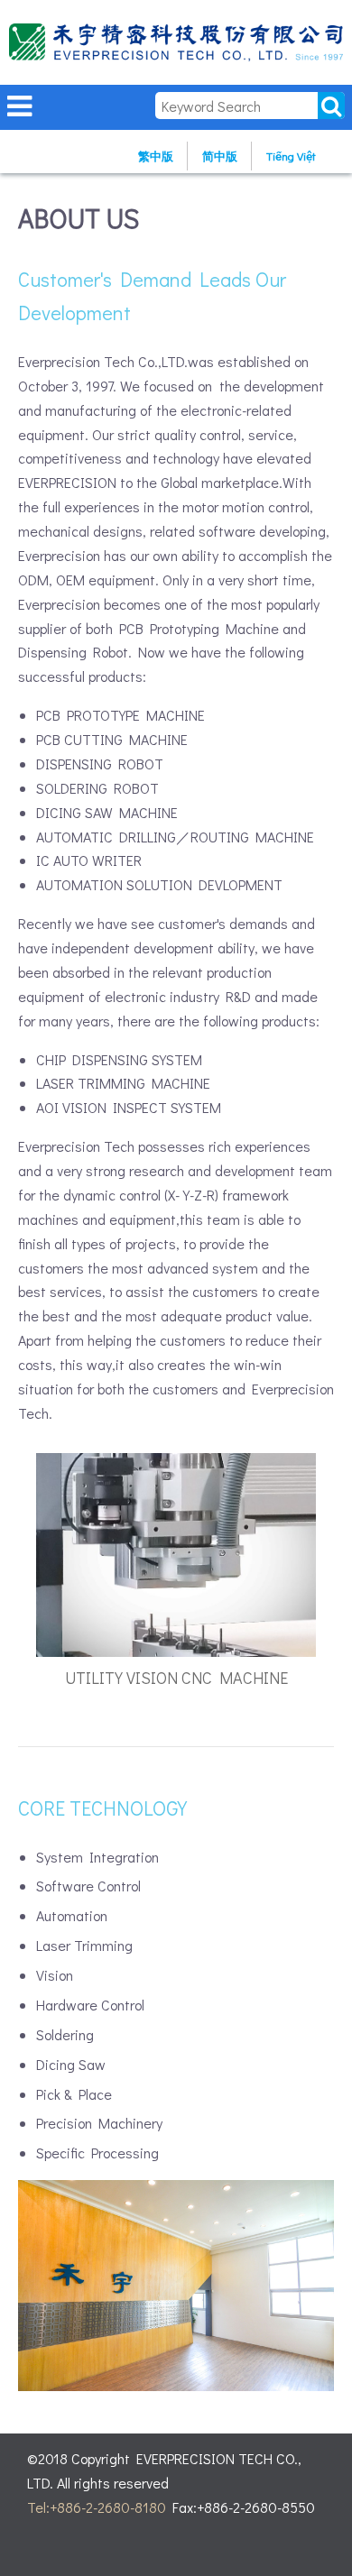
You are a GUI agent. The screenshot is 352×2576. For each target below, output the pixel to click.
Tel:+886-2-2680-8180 (97, 2507)
